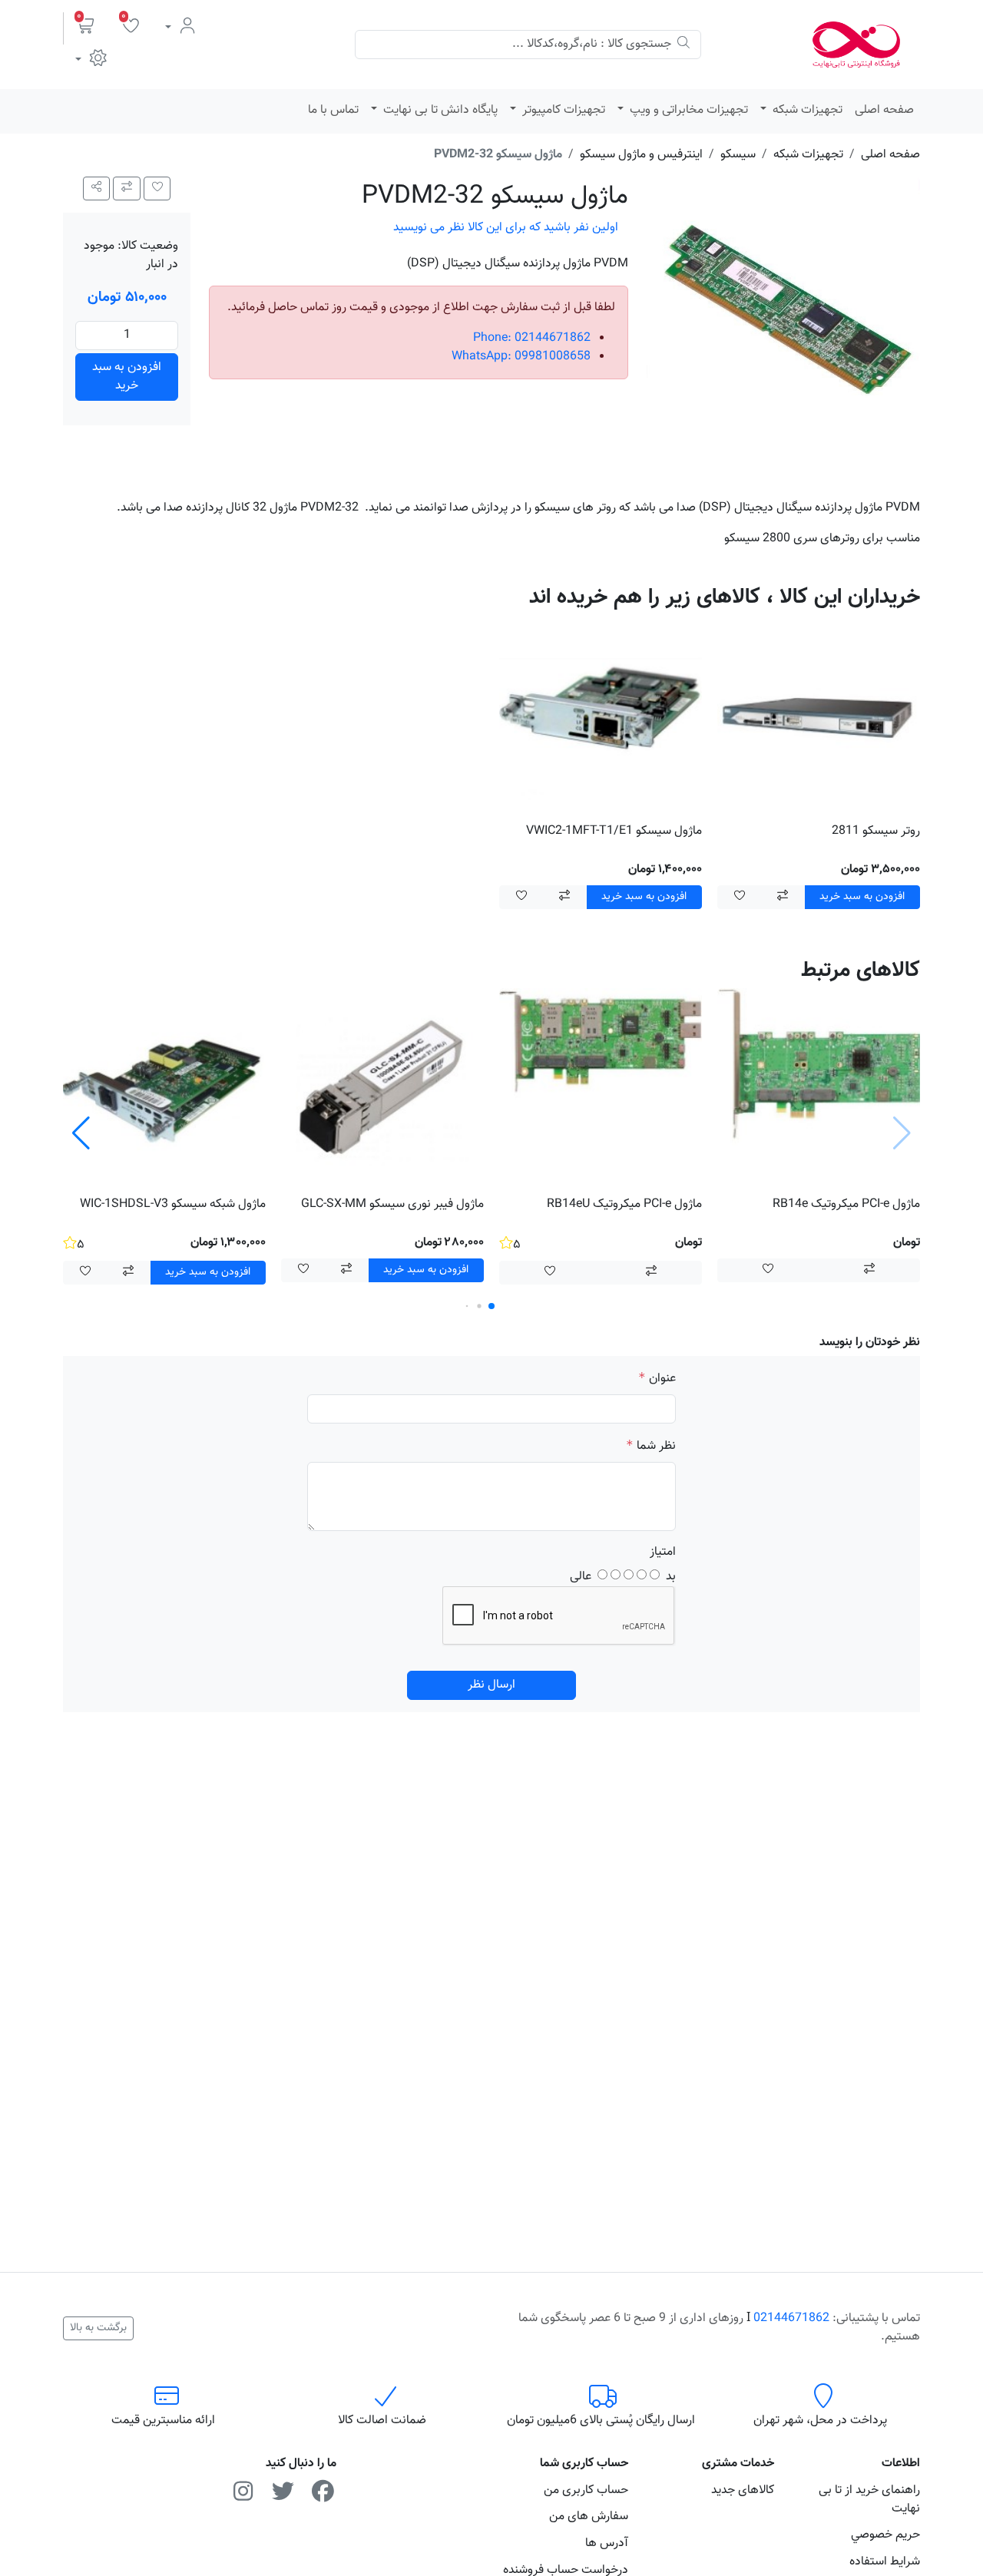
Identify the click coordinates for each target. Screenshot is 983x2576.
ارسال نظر (491, 1685)
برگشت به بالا (98, 2328)
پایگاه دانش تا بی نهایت (439, 110)
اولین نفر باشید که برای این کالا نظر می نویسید (506, 228)
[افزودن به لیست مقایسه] (127, 188)
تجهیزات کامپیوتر (562, 110)
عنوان (662, 1379)
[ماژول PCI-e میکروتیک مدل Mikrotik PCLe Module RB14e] (819, 1090)
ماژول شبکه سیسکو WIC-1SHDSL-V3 (173, 1204)
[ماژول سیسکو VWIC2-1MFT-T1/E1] (601, 717)
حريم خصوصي (885, 2535)
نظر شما (656, 1447)
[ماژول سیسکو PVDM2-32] (783, 314)
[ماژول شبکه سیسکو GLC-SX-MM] (382, 1090)
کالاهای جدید (743, 2490)
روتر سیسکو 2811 (876, 831)
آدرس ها (607, 2543)
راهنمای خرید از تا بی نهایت (869, 2500)
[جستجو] (683, 45)
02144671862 (791, 2318)
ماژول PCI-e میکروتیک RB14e (846, 1204)
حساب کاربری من (586, 2490)
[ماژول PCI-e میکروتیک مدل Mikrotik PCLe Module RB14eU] (601, 1090)
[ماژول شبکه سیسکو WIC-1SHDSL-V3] (164, 1090)
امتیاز (663, 1553)
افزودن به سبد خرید (127, 377)
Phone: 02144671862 (532, 338)
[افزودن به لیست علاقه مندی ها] (157, 188)
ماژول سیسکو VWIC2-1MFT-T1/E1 (614, 831)
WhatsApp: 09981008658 (521, 357)
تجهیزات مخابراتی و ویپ (687, 110)
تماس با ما (333, 110)
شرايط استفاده (885, 2562)
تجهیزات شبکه (806, 110)
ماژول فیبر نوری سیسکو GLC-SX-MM (392, 1204)
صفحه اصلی (884, 110)
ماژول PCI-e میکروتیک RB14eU (624, 1204)
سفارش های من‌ (589, 2516)
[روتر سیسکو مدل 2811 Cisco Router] (819, 717)
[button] (86, 28)
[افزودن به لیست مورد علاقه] (740, 897)
